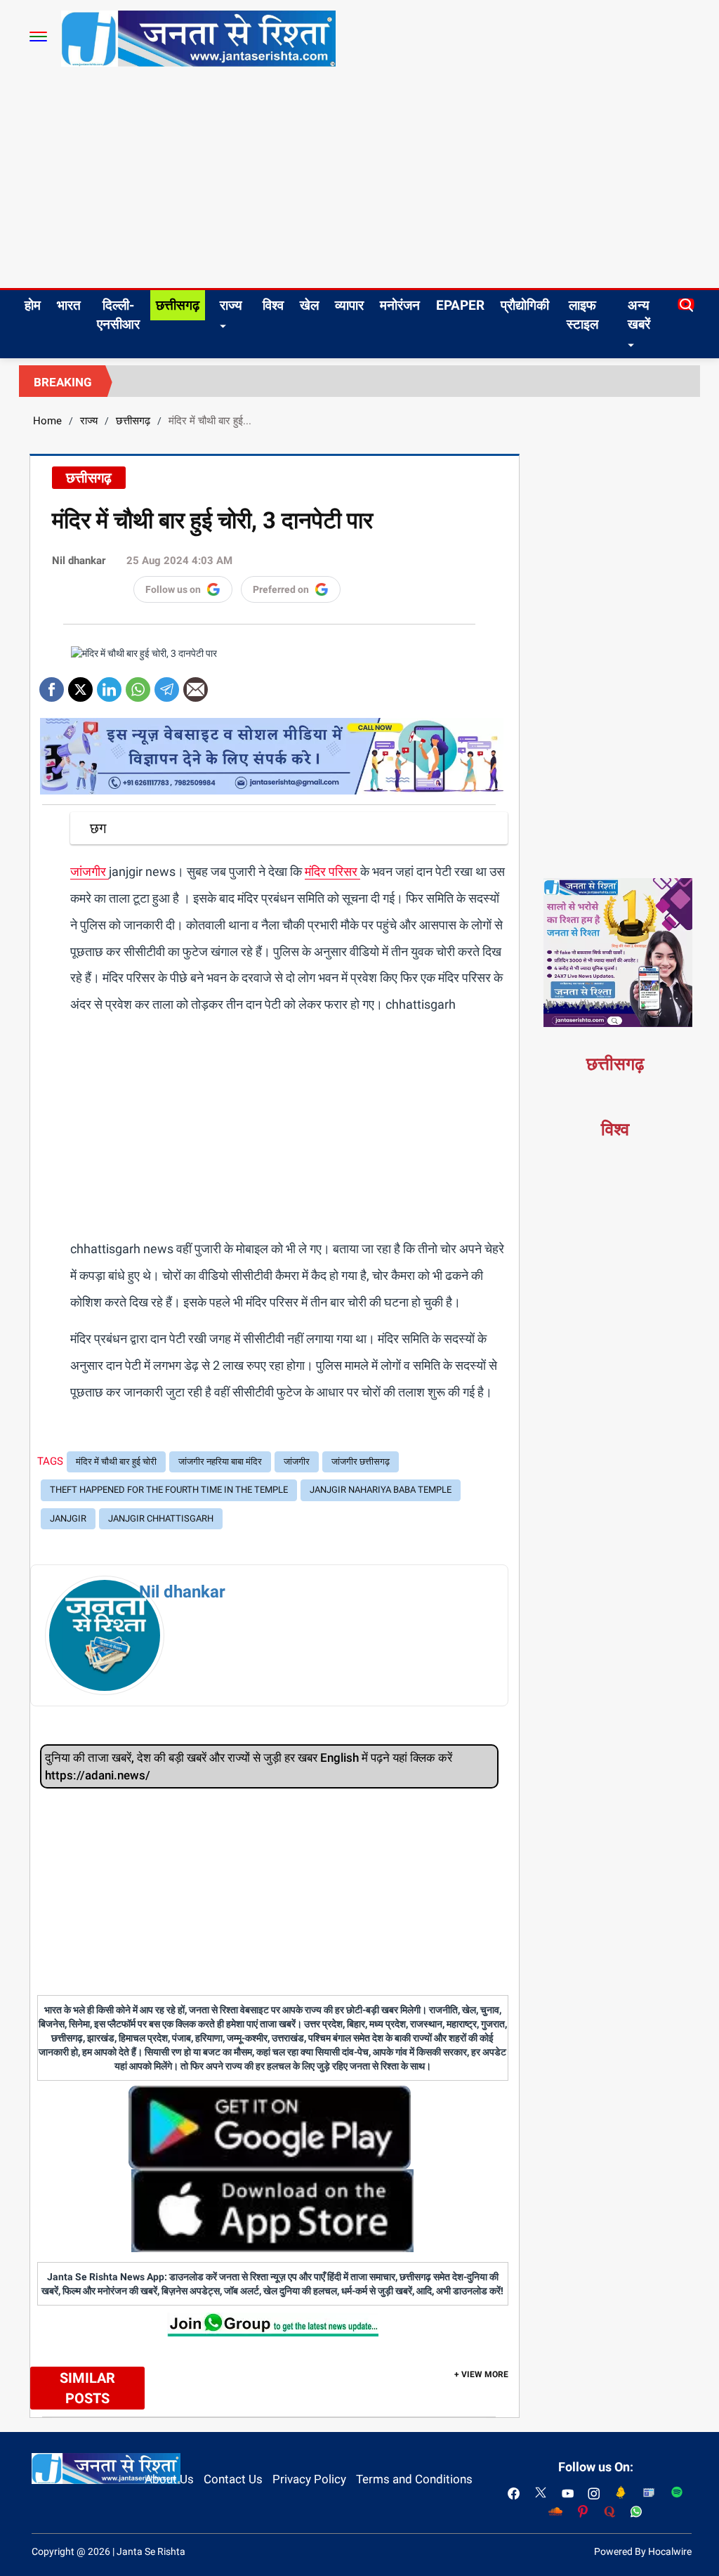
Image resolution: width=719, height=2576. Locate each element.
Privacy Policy (309, 2479)
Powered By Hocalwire (643, 2551)
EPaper (460, 305)
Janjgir (68, 1518)
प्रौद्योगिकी (525, 305)
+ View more (481, 2374)
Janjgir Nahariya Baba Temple (381, 1490)
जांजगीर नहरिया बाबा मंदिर (220, 1462)
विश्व (273, 305)
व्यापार (349, 305)
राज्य (231, 305)
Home (47, 421)
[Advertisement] (359, 183)
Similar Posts (87, 2388)
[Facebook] (52, 685)
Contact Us (233, 2479)
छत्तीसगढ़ (178, 305)
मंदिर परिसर (332, 871)
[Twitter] (80, 685)
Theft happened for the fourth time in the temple (169, 1490)
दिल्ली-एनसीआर (118, 315)
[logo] (198, 38)
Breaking (63, 382)
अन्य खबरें (639, 315)
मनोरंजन (400, 305)
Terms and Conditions (414, 2479)
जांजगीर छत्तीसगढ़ (361, 1462)
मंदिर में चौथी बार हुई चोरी (116, 1462)
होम (33, 305)
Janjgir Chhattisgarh (161, 1518)
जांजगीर (90, 871)
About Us (169, 2479)
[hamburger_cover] (38, 37)
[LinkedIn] (109, 685)
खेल (309, 305)
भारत (69, 305)
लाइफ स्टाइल (582, 315)
